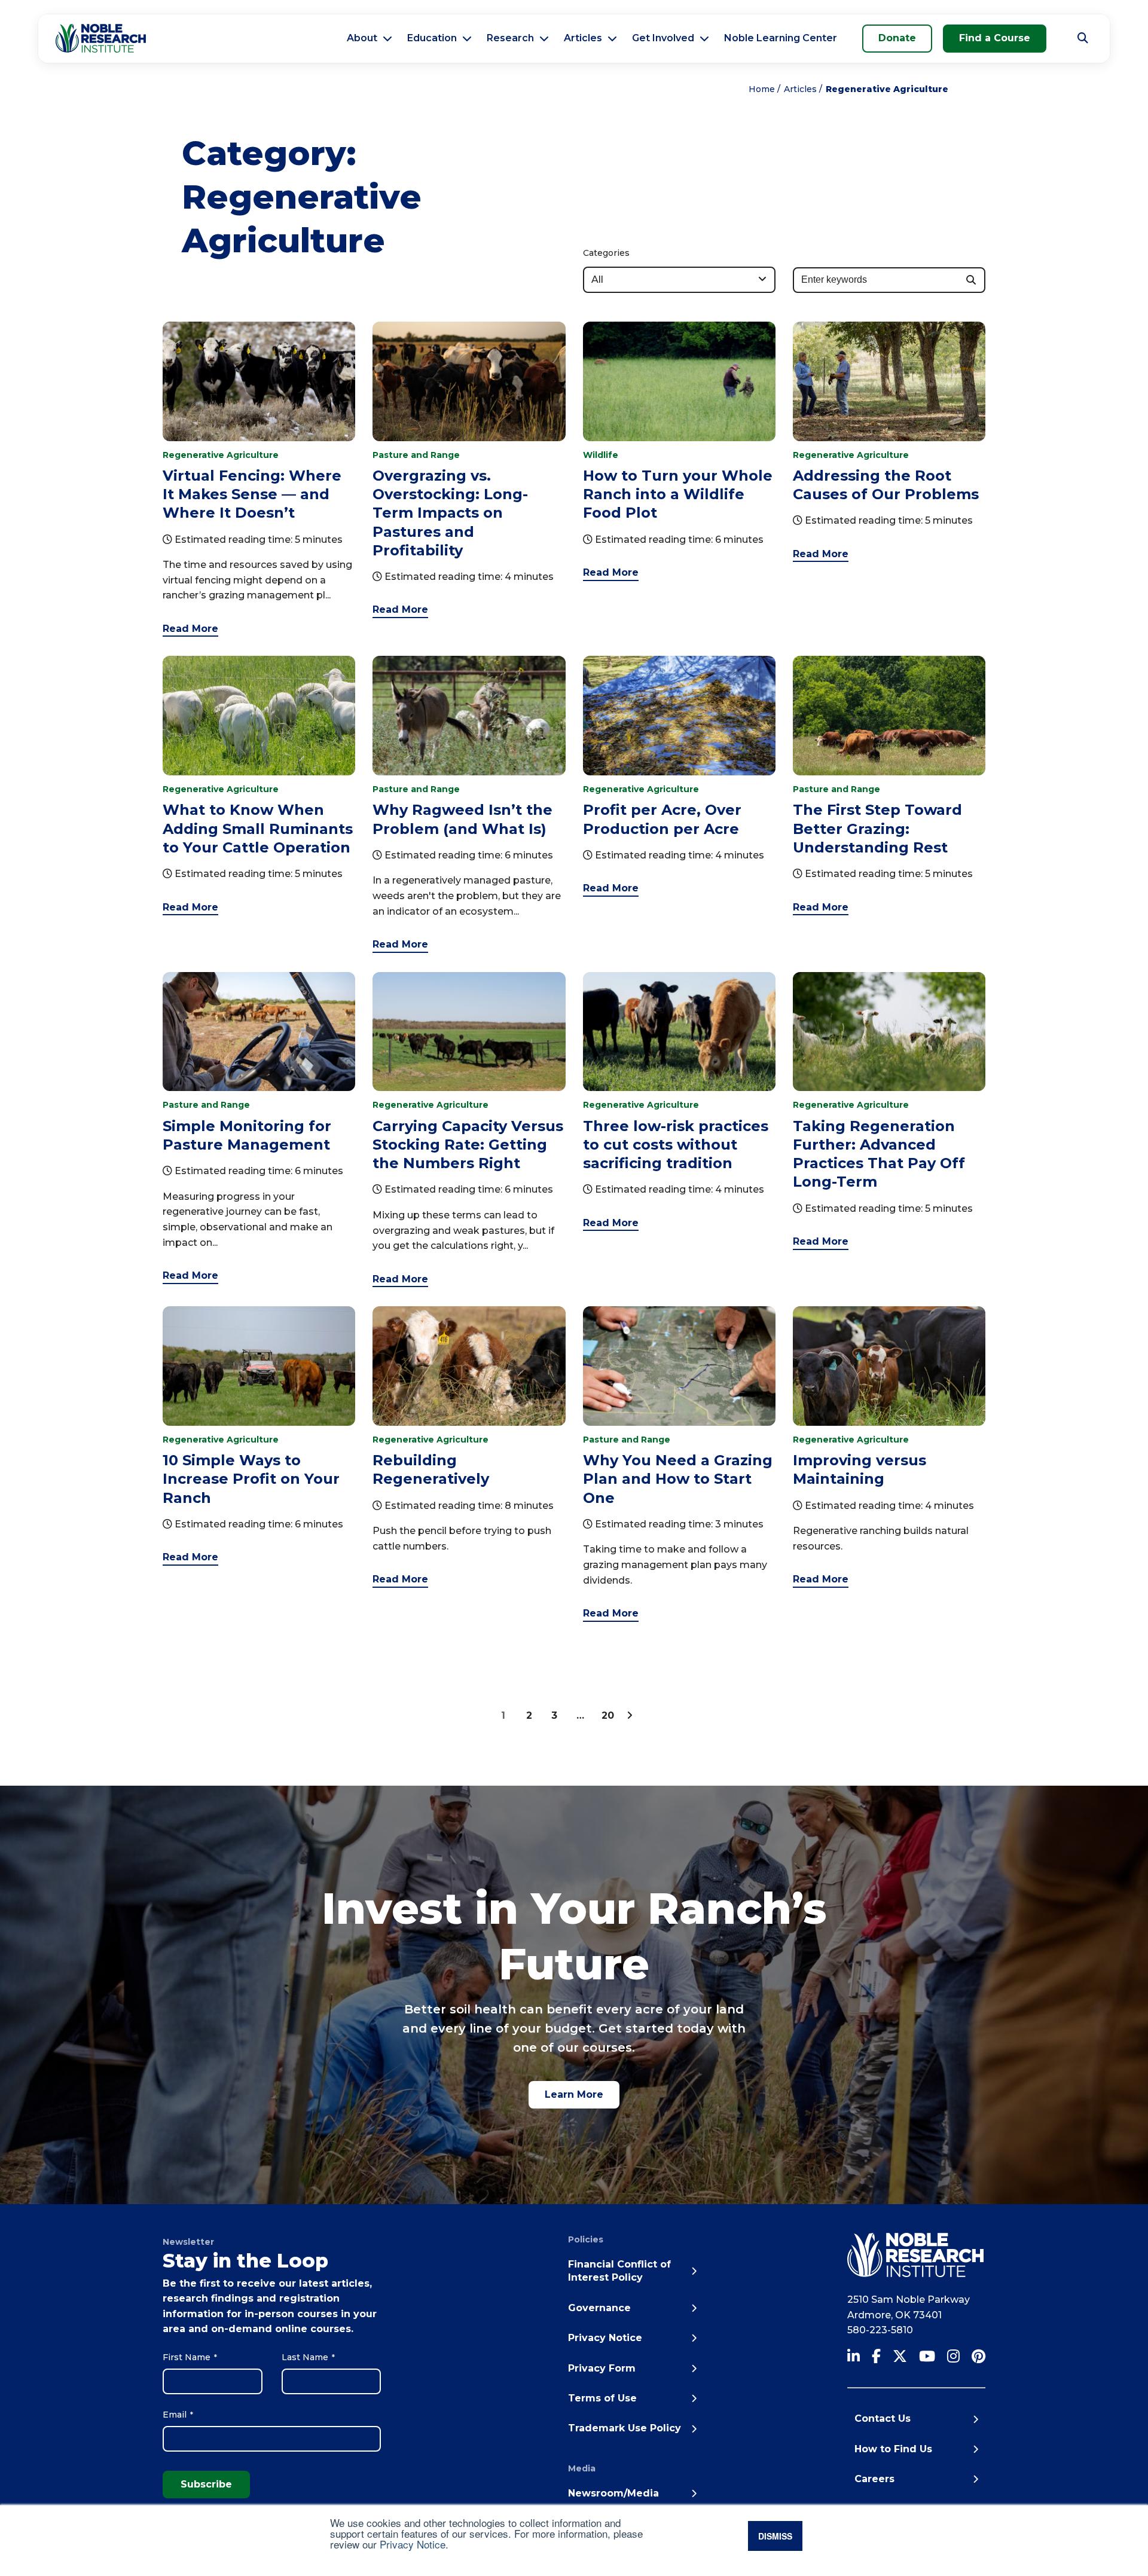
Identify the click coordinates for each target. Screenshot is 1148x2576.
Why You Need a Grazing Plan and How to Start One (678, 1479)
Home (762, 89)
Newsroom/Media (613, 2493)
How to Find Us (893, 2449)
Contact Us (883, 2418)
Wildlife (601, 455)
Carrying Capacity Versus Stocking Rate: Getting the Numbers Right (468, 1145)
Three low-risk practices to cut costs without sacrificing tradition (676, 1145)
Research (510, 38)
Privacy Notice (413, 2544)
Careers (874, 2479)
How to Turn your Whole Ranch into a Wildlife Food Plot (678, 494)
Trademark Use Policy (625, 2428)
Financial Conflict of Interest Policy (619, 2271)
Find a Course (995, 38)
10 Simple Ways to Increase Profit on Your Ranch (251, 1479)
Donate (897, 38)
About (362, 38)
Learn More (574, 2094)
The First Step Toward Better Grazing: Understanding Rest (877, 828)
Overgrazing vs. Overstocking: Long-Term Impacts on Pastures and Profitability (450, 513)
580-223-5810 (880, 2330)
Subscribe (206, 2484)
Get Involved (663, 38)
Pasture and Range (416, 455)
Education (432, 38)
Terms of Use (602, 2398)
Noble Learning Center (781, 38)
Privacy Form (602, 2368)
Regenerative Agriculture (221, 455)
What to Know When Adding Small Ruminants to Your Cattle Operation (258, 828)
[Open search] (1083, 38)
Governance (599, 2308)
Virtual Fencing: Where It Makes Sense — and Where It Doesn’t (252, 494)
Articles (583, 38)
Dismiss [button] (775, 2536)
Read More (190, 629)
